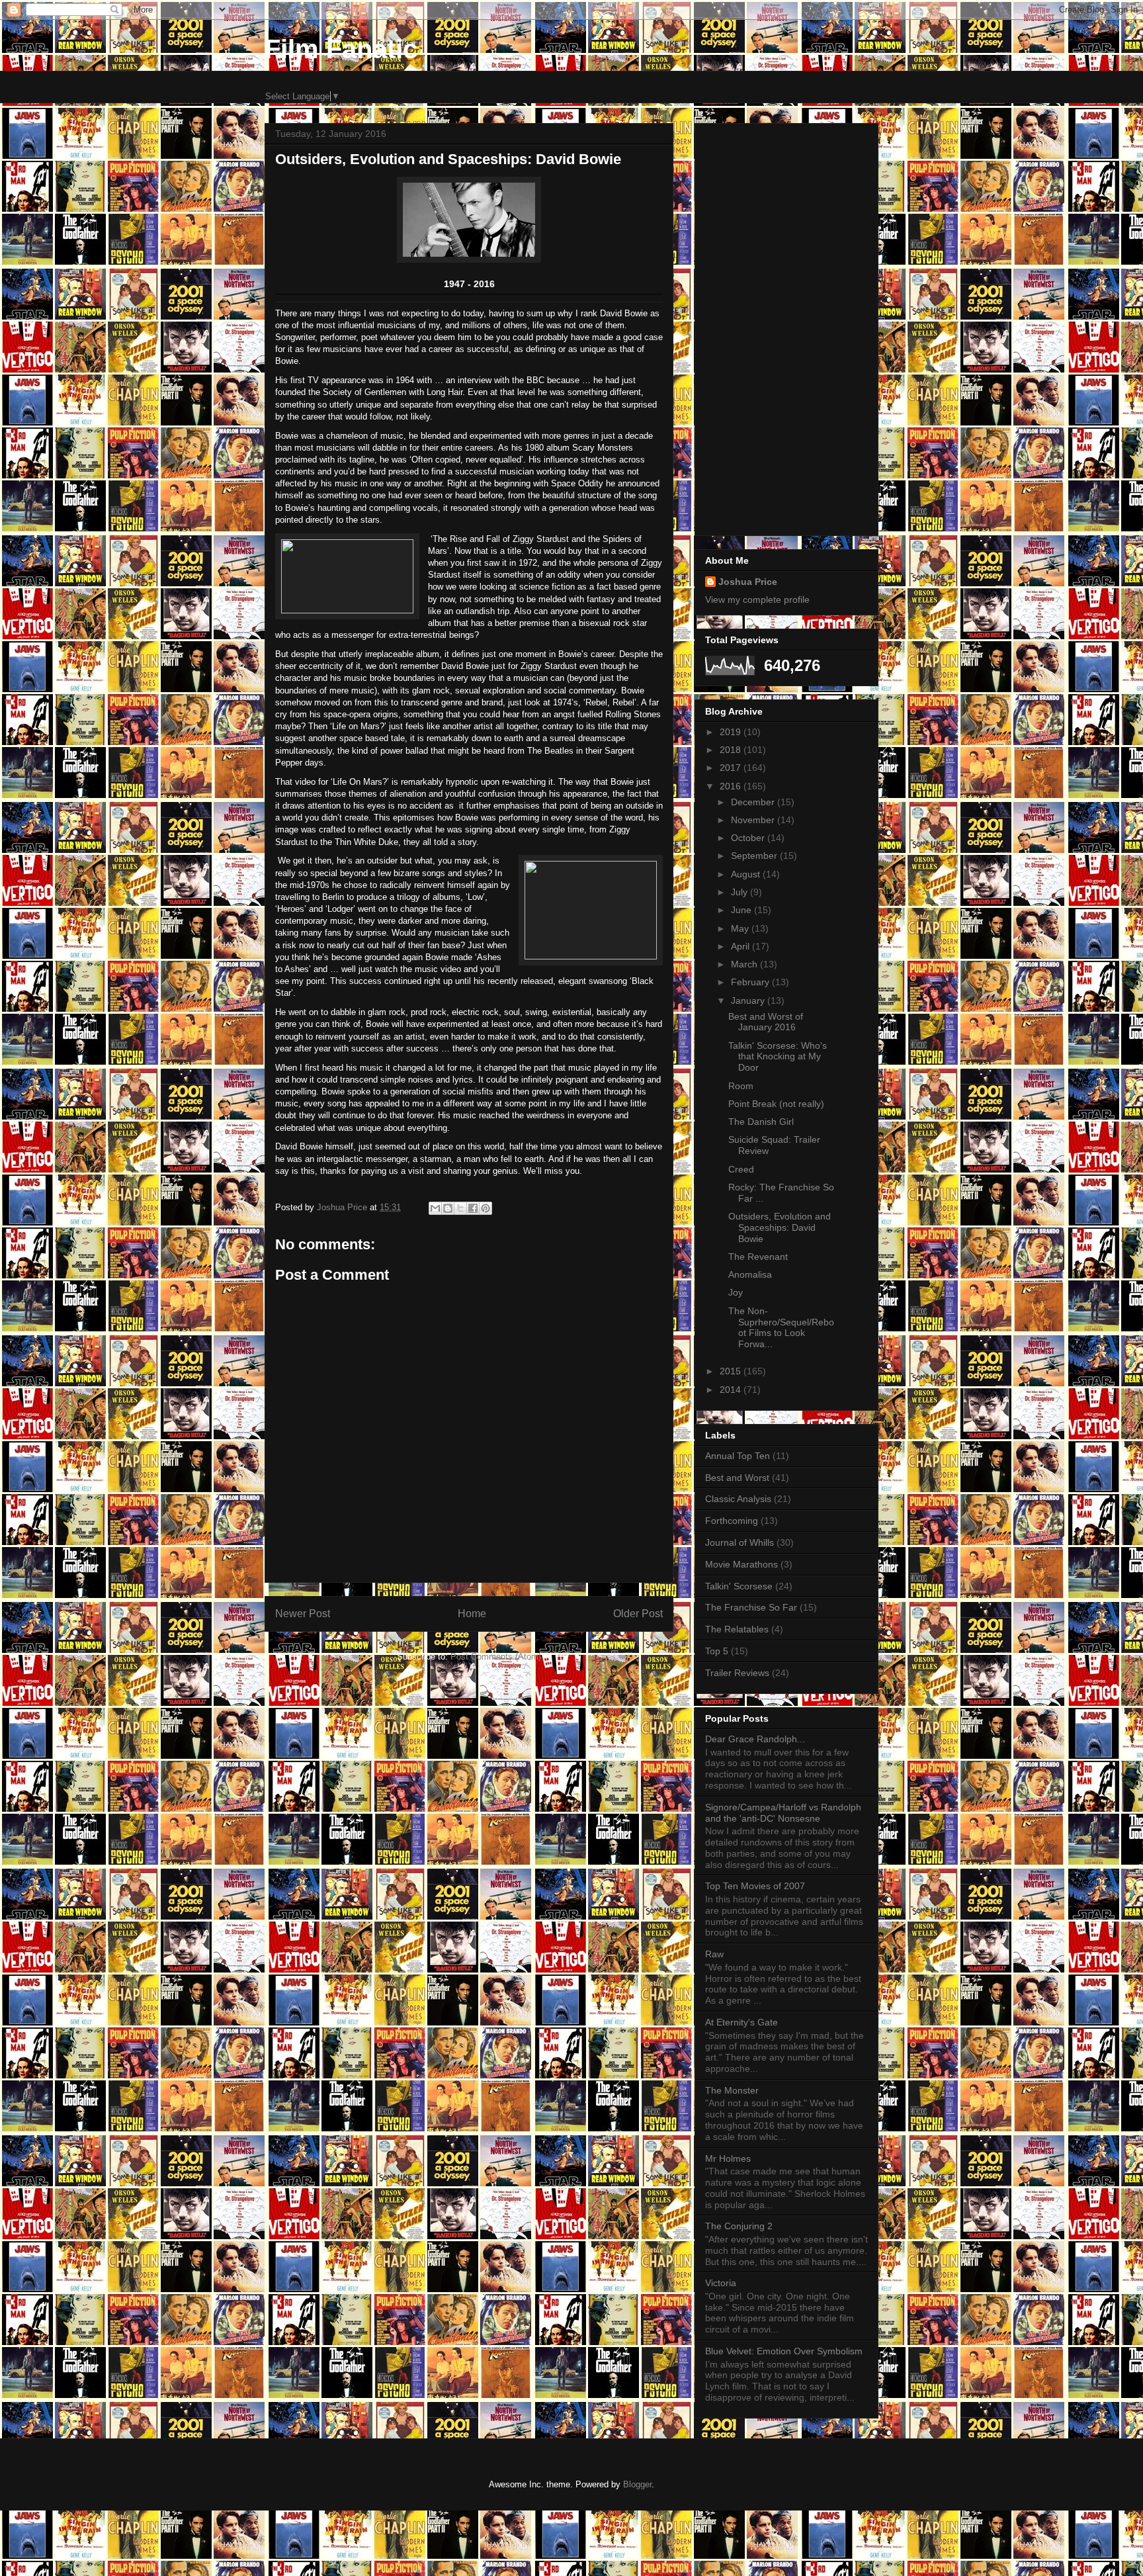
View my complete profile (757, 600)
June (742, 910)
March (745, 964)
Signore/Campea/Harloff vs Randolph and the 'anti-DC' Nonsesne (783, 1813)
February (751, 982)
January (749, 1000)
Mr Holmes (728, 2158)
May (741, 928)
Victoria (721, 2283)
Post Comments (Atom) (496, 1657)
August (747, 874)
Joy (736, 1292)
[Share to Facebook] (473, 1208)
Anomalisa (750, 1274)
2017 (732, 768)
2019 (732, 732)
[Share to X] (460, 1208)
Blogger (637, 2484)
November (754, 820)
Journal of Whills (740, 1542)
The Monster (732, 2090)
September (755, 856)
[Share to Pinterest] (486, 1208)
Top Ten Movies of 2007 (755, 1886)
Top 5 (717, 1651)
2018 (732, 750)
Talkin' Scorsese (739, 1586)
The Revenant (758, 1257)
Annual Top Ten (738, 1456)
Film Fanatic (341, 49)
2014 (732, 1390)
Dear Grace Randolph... (755, 1739)
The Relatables (737, 1629)
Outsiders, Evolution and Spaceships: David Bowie (780, 1227)
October (749, 838)
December (754, 802)
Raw (714, 1954)
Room (741, 1086)
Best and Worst (737, 1478)
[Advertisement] (786, 327)
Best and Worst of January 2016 (766, 1022)
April (741, 946)
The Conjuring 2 (739, 2226)
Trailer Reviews (737, 1673)
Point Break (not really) (776, 1104)
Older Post (638, 1614)
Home (472, 1614)
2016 (732, 786)
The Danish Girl (761, 1122)
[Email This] (435, 1208)
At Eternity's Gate (741, 2022)
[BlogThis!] (448, 1208)
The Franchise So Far (751, 1607)
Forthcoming (732, 1521)
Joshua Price (748, 582)
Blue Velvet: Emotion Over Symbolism (784, 2351)
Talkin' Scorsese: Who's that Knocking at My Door (778, 1057)
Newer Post (303, 1614)
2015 (732, 1371)
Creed (741, 1169)
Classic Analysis (738, 1499)
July (741, 892)
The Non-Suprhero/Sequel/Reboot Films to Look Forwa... (781, 1327)
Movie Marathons (741, 1564)
